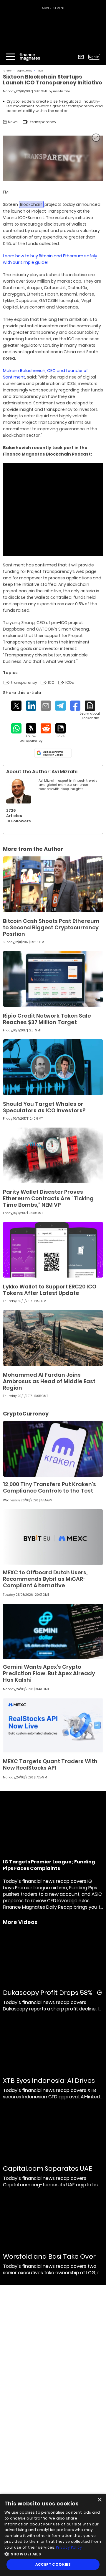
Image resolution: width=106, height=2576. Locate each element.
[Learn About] (90, 710)
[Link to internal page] (19, 791)
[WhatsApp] (16, 728)
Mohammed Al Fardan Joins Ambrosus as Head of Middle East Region (49, 1381)
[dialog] (53, 2535)
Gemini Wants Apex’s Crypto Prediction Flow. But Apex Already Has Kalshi (49, 1673)
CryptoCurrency (25, 71)
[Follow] (31, 733)
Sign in (94, 57)
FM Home (7, 71)
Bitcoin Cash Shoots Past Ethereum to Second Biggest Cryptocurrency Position (51, 927)
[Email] (46, 706)
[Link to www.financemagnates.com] (53, 884)
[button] (53, 2554)
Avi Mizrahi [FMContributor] (61, 91)
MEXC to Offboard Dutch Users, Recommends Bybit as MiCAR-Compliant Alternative (45, 1579)
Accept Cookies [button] (53, 2564)
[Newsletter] (81, 57)
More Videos (20, 1922)
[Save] (61, 731)
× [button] (99, 2500)
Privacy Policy (69, 2547)
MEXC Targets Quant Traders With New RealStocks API (50, 1764)
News (40, 71)
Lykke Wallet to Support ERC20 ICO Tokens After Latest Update (50, 1290)
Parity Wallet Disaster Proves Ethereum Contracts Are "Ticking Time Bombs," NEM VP (48, 1198)
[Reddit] (46, 728)
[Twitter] (16, 706)
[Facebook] (75, 706)
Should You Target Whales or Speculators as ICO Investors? (44, 1107)
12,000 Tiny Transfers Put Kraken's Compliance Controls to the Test (49, 1487)
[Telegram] (61, 706)
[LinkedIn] (31, 706)
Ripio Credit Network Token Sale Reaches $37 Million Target (47, 1019)
